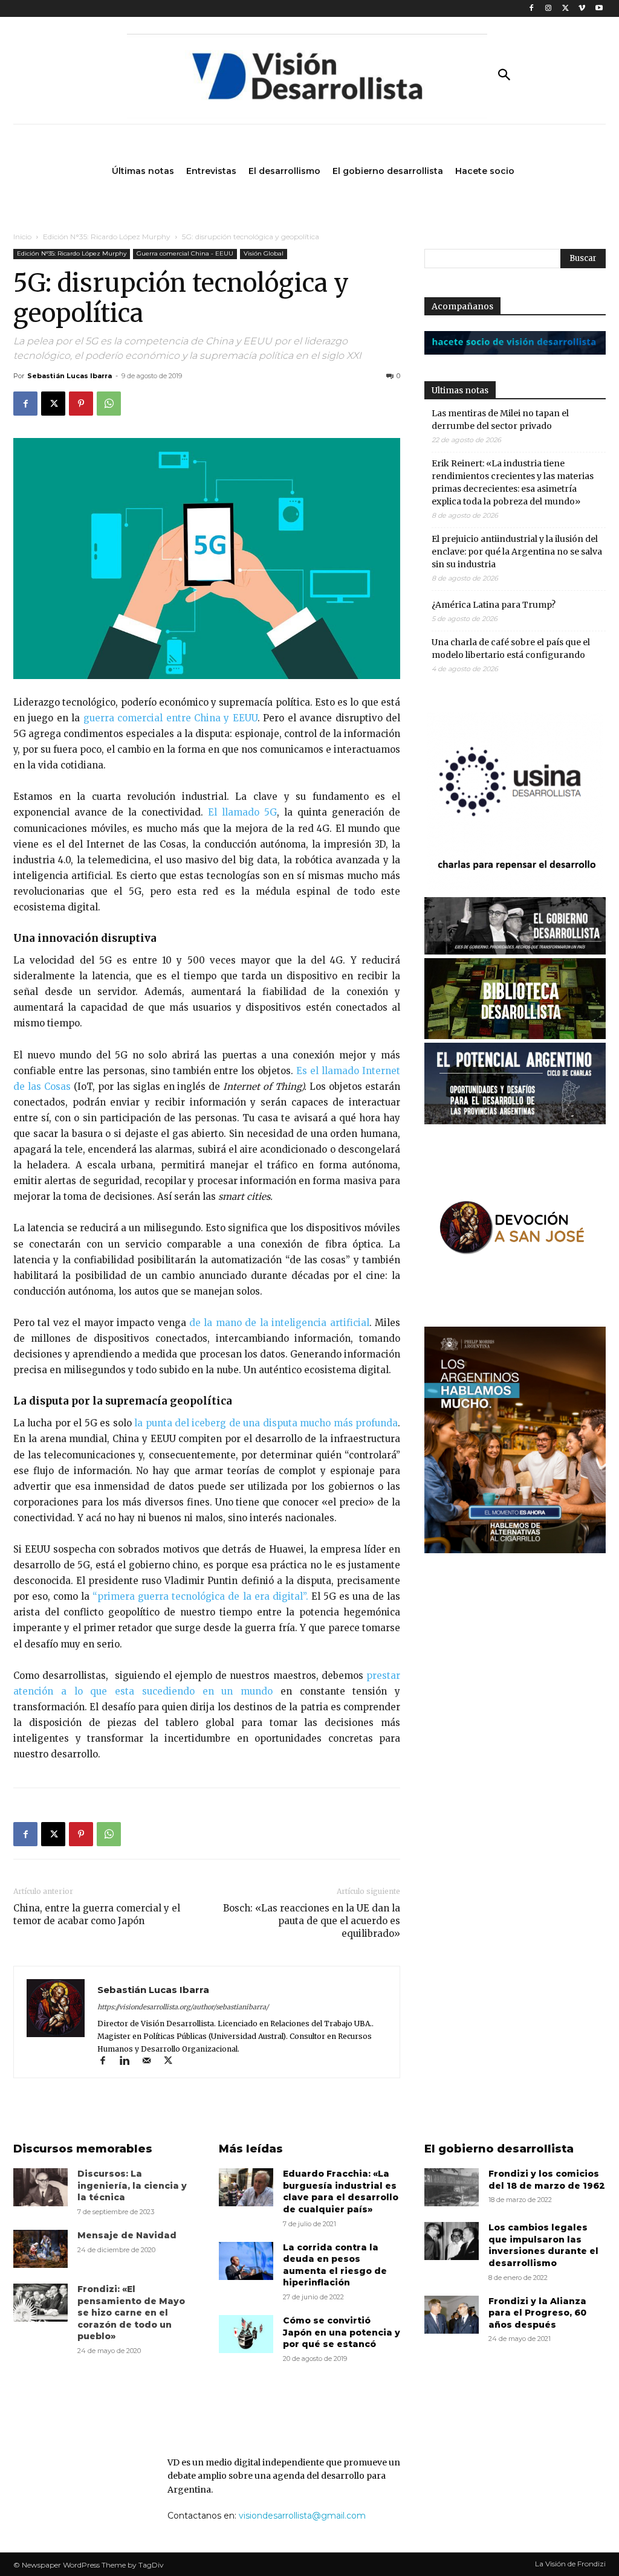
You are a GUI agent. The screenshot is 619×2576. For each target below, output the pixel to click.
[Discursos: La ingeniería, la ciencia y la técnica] (41, 2187)
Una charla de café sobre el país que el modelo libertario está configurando (511, 649)
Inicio (22, 237)
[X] (566, 9)
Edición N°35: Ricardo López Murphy (107, 237)
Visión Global (264, 253)
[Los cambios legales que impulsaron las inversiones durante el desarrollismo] (452, 2241)
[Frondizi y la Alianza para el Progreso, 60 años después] (452, 2315)
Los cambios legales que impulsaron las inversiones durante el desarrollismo (543, 2245)
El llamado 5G (242, 812)
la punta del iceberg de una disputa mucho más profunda (266, 1423)
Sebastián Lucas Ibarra (70, 376)
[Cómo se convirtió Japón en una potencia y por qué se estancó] (246, 2334)
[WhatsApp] (109, 404)
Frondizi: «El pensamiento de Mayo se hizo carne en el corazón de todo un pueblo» (131, 2313)
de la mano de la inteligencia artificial (279, 1323)
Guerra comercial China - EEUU (185, 253)
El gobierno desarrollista (499, 2149)
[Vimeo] (582, 9)
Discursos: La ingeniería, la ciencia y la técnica (132, 2185)
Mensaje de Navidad (127, 2235)
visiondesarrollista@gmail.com (302, 2516)
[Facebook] (532, 9)
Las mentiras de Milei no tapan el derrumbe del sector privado (500, 420)
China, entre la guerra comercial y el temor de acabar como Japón (97, 1914)
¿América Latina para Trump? (494, 605)
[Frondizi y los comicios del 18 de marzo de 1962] (452, 2187)
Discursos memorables (83, 2149)
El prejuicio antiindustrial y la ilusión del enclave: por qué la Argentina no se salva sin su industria (517, 552)
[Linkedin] (130, 2062)
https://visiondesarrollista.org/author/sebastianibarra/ (183, 2007)
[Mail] (152, 2062)
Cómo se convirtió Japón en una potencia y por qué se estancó (342, 2332)
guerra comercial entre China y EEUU (170, 718)
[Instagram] (549, 9)
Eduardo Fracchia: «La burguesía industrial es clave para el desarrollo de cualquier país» (341, 2191)
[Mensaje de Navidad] (41, 2249)
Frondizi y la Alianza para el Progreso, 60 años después (537, 2313)
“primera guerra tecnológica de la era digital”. (199, 1596)
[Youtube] (599, 9)
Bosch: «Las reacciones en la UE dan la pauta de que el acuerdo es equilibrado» (312, 1921)
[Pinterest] (81, 404)
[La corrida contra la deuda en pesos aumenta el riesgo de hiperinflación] (246, 2261)
